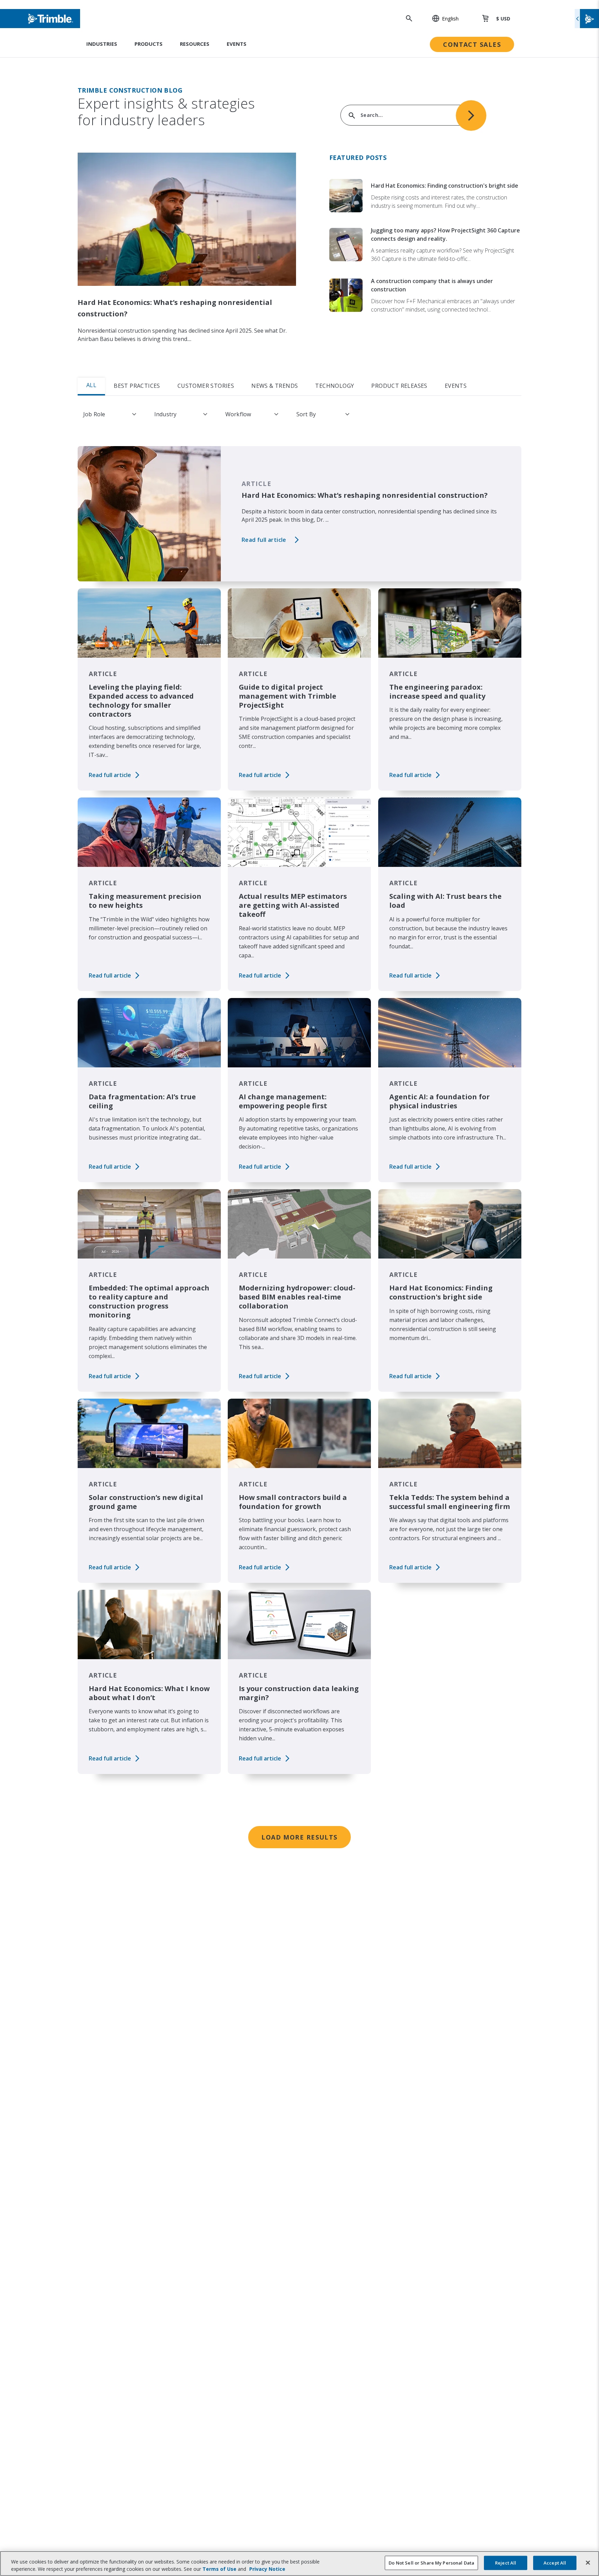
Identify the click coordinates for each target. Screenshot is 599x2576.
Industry (165, 414)
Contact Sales (472, 44)
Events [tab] (456, 386)
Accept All (555, 2563)
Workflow (238, 414)
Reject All (506, 2563)
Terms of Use (219, 2569)
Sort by (306, 414)
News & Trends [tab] (275, 386)
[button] (442, 18)
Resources (195, 44)
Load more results (299, 1837)
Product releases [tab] (399, 386)
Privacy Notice (267, 2569)
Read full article (264, 540)
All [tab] (91, 385)
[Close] (588, 2563)
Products (149, 44)
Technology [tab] (335, 386)
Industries (102, 44)
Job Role (94, 414)
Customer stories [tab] (206, 386)
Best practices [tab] (137, 386)
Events (237, 44)
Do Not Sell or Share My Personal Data (431, 2563)
